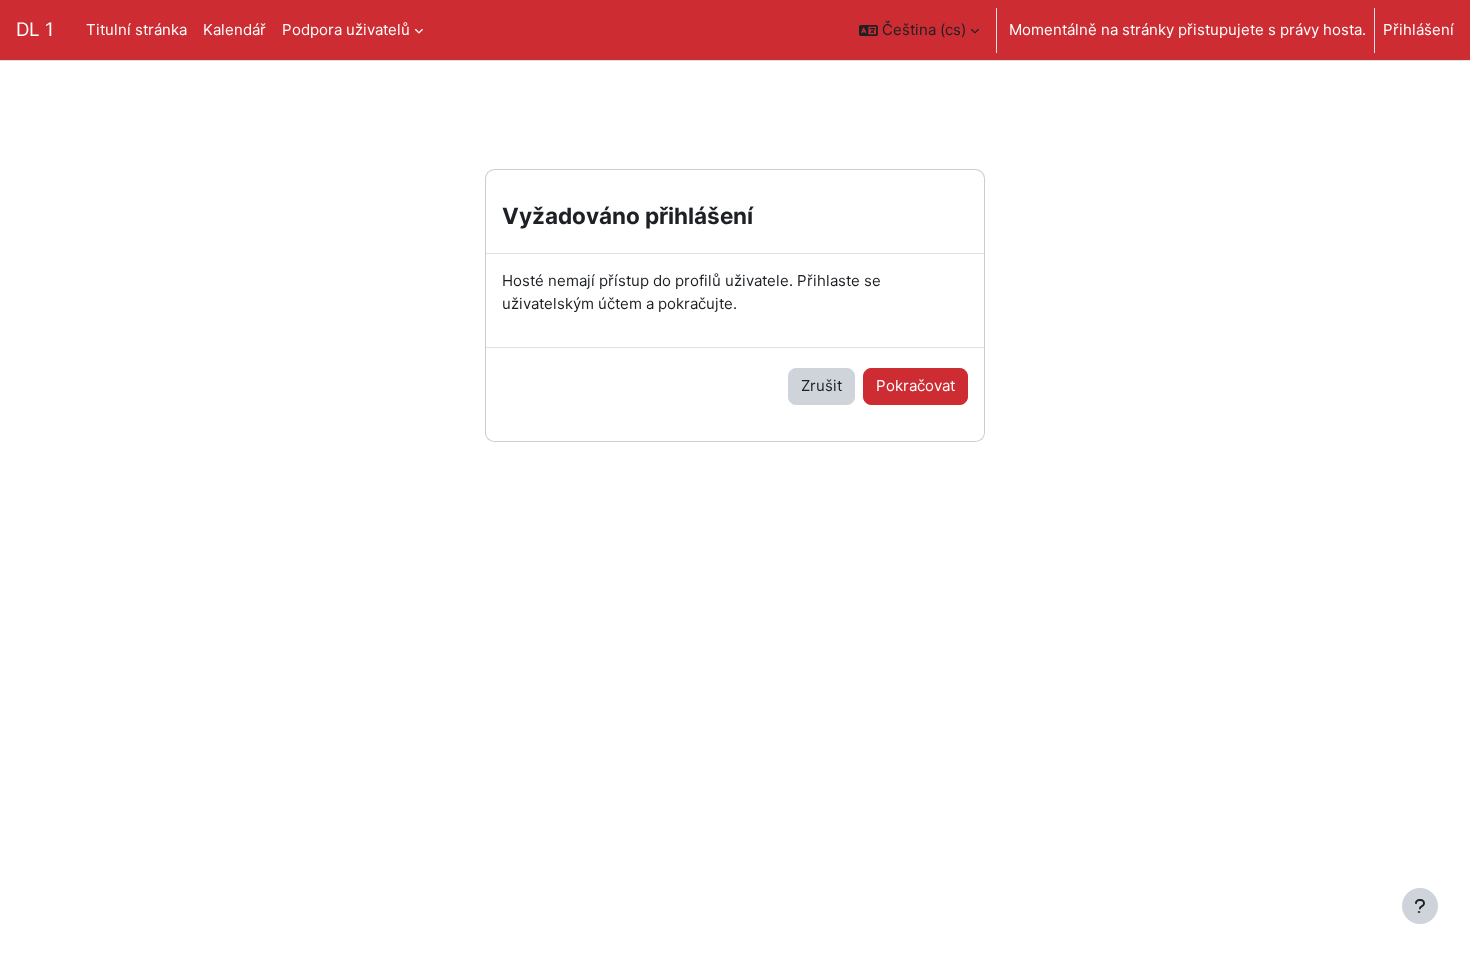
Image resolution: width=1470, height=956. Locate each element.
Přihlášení (1418, 29)
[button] (919, 30)
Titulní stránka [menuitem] (136, 29)
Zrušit (821, 385)
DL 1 (35, 29)
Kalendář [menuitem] (234, 29)
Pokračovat (915, 385)
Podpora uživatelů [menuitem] (346, 29)
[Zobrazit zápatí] (1420, 906)
